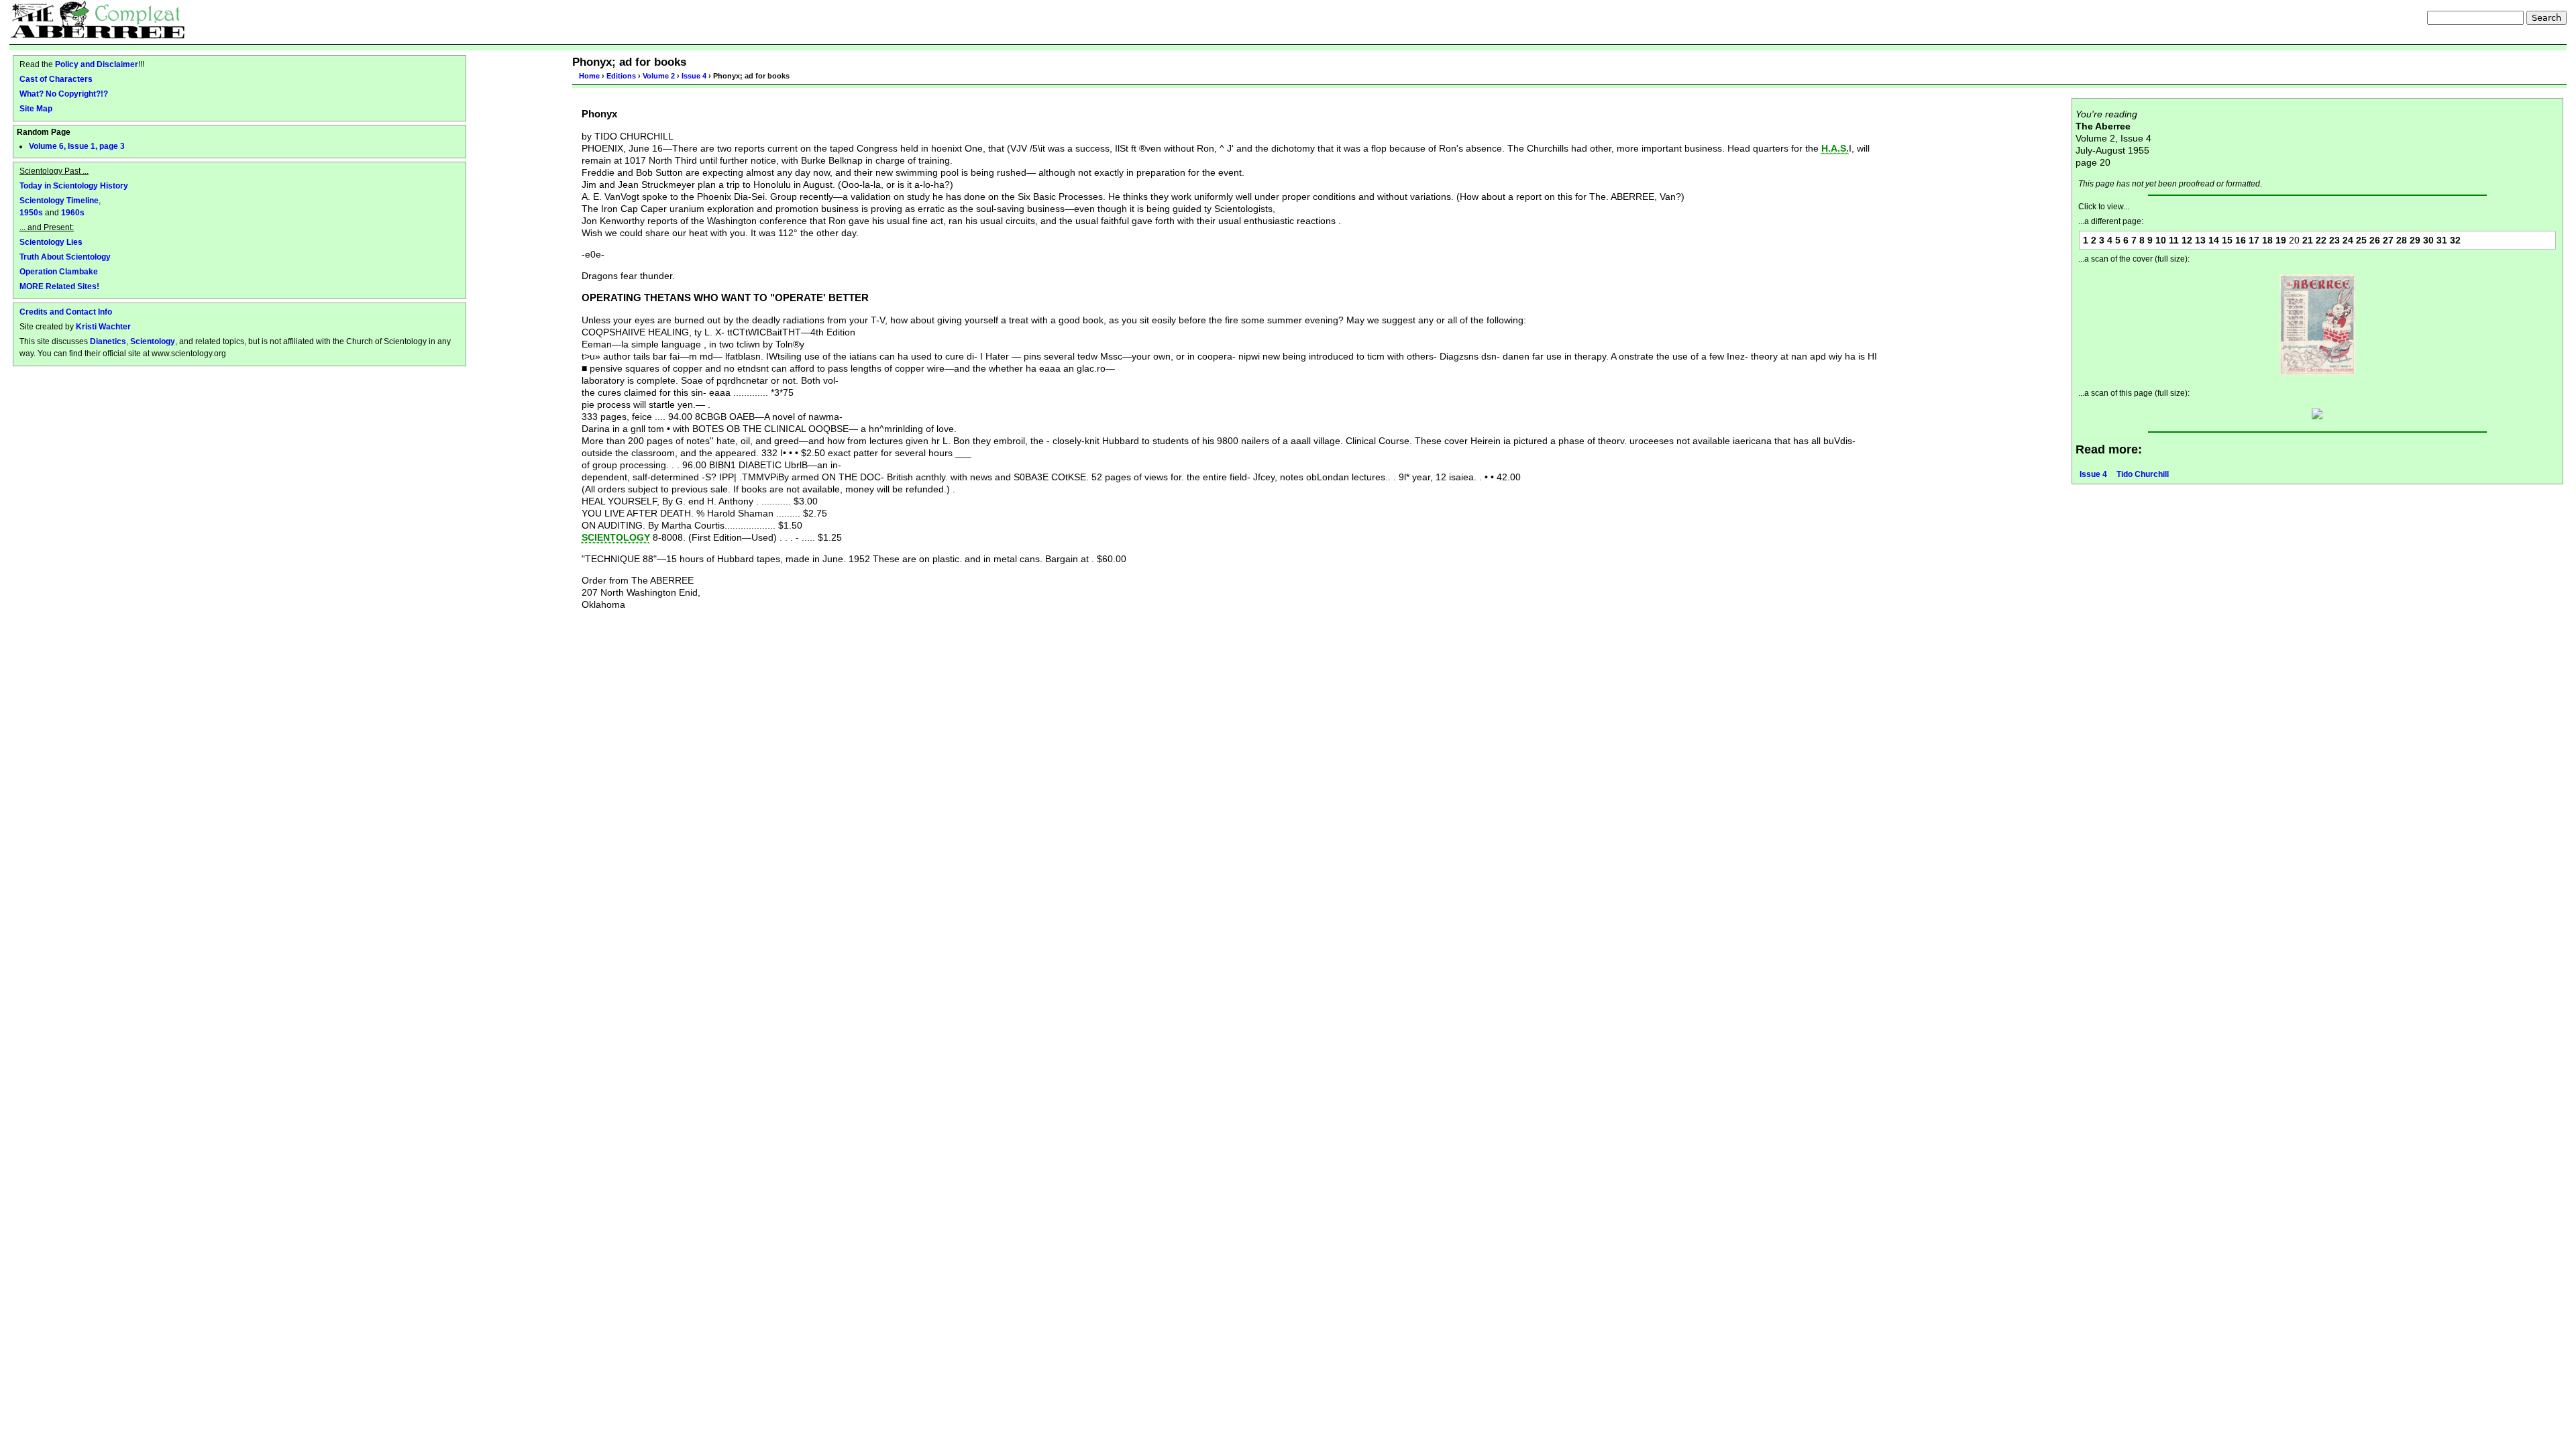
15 (2227, 240)
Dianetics (108, 341)
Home (589, 76)
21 (2308, 240)
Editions (621, 76)
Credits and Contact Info (66, 312)
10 (2161, 240)
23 (2334, 240)
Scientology (153, 341)
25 (2361, 240)
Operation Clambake (59, 271)
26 (2375, 240)
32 (2455, 240)
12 (2187, 240)
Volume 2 (659, 76)
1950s (31, 212)
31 (2442, 240)
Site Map (36, 108)
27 (2388, 240)
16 (2241, 240)
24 (2348, 240)
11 (2174, 240)
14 (2214, 240)
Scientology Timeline (59, 200)
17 (2254, 240)
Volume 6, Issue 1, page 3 (77, 146)
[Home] (98, 19)
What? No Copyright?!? (64, 94)
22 (2321, 240)
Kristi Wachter (103, 326)
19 (2281, 240)
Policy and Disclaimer (97, 64)
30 (2428, 240)
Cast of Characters (56, 79)
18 (2267, 240)
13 (2200, 240)
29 (2415, 240)
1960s (73, 212)
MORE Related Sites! (59, 286)
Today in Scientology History (74, 185)
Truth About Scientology (65, 257)
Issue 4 (694, 76)
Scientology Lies (51, 242)
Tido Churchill (2143, 474)
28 (2402, 240)
